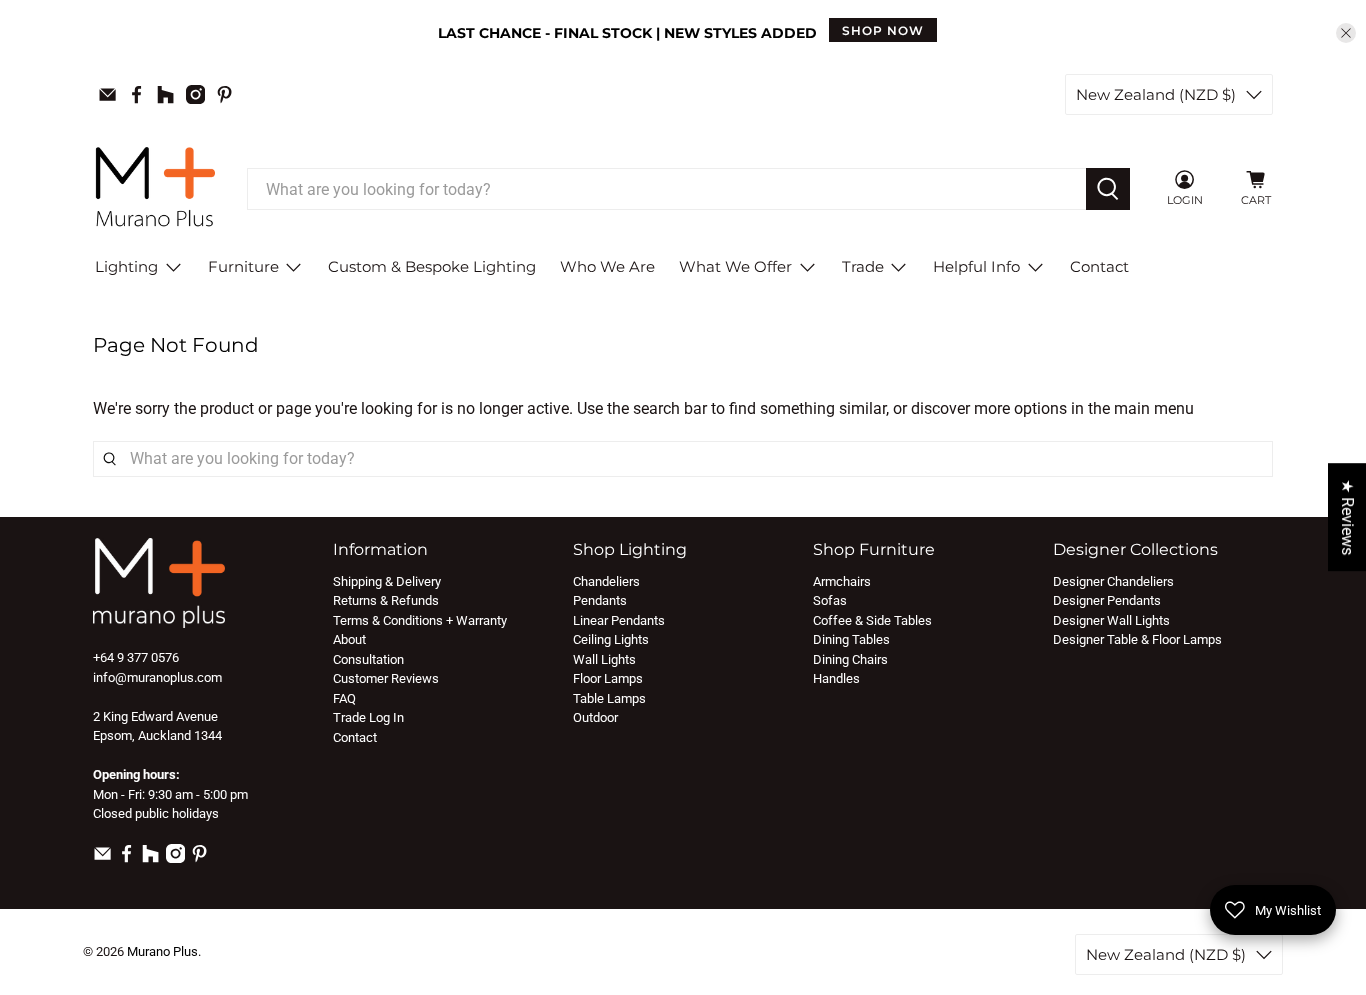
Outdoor (595, 717)
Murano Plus (162, 951)
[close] (1346, 33)
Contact (1099, 266)
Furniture (243, 266)
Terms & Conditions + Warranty (420, 620)
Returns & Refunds (386, 600)
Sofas (830, 600)
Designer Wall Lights (1111, 620)
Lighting (126, 266)
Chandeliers (606, 581)
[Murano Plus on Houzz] (165, 94)
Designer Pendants (1107, 600)
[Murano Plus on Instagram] (195, 94)
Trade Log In (368, 717)
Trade (863, 266)
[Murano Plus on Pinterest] (224, 94)
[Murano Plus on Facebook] (136, 94)
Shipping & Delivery (387, 581)
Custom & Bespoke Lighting (432, 266)
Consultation (368, 659)
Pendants (600, 600)
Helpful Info (976, 266)
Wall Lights (604, 659)
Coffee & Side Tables (872, 620)
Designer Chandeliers (1113, 581)
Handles (836, 678)
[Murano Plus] (155, 189)
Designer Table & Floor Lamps (1137, 639)
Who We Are (607, 266)
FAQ (344, 698)
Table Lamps (609, 698)
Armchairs (842, 581)
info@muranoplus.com (157, 677)
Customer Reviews (386, 678)
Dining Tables (851, 639)
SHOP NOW (883, 30)
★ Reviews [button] (1347, 517)
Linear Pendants (619, 620)
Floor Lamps (608, 678)
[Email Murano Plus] (107, 94)
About (349, 639)
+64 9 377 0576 (136, 657)
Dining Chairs (850, 659)
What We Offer (735, 266)
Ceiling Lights (611, 639)
